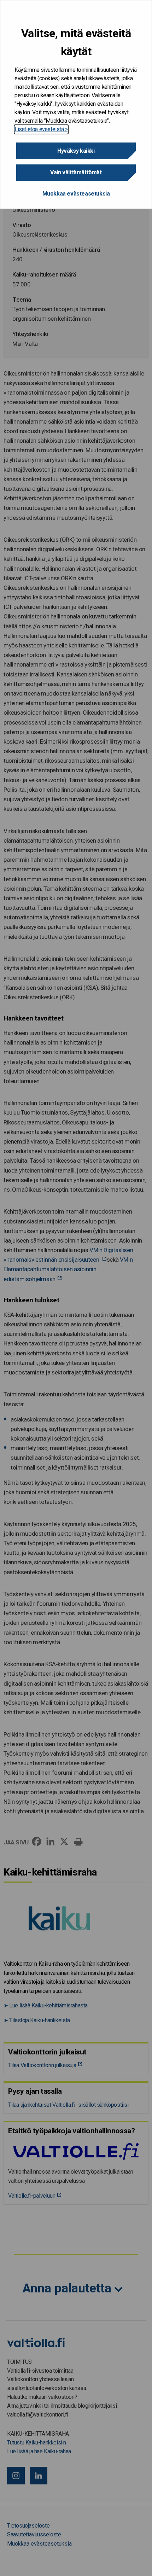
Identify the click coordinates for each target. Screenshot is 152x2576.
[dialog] (76, 104)
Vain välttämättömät (76, 172)
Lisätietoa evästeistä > (41, 129)
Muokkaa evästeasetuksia (76, 194)
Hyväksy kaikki (76, 151)
